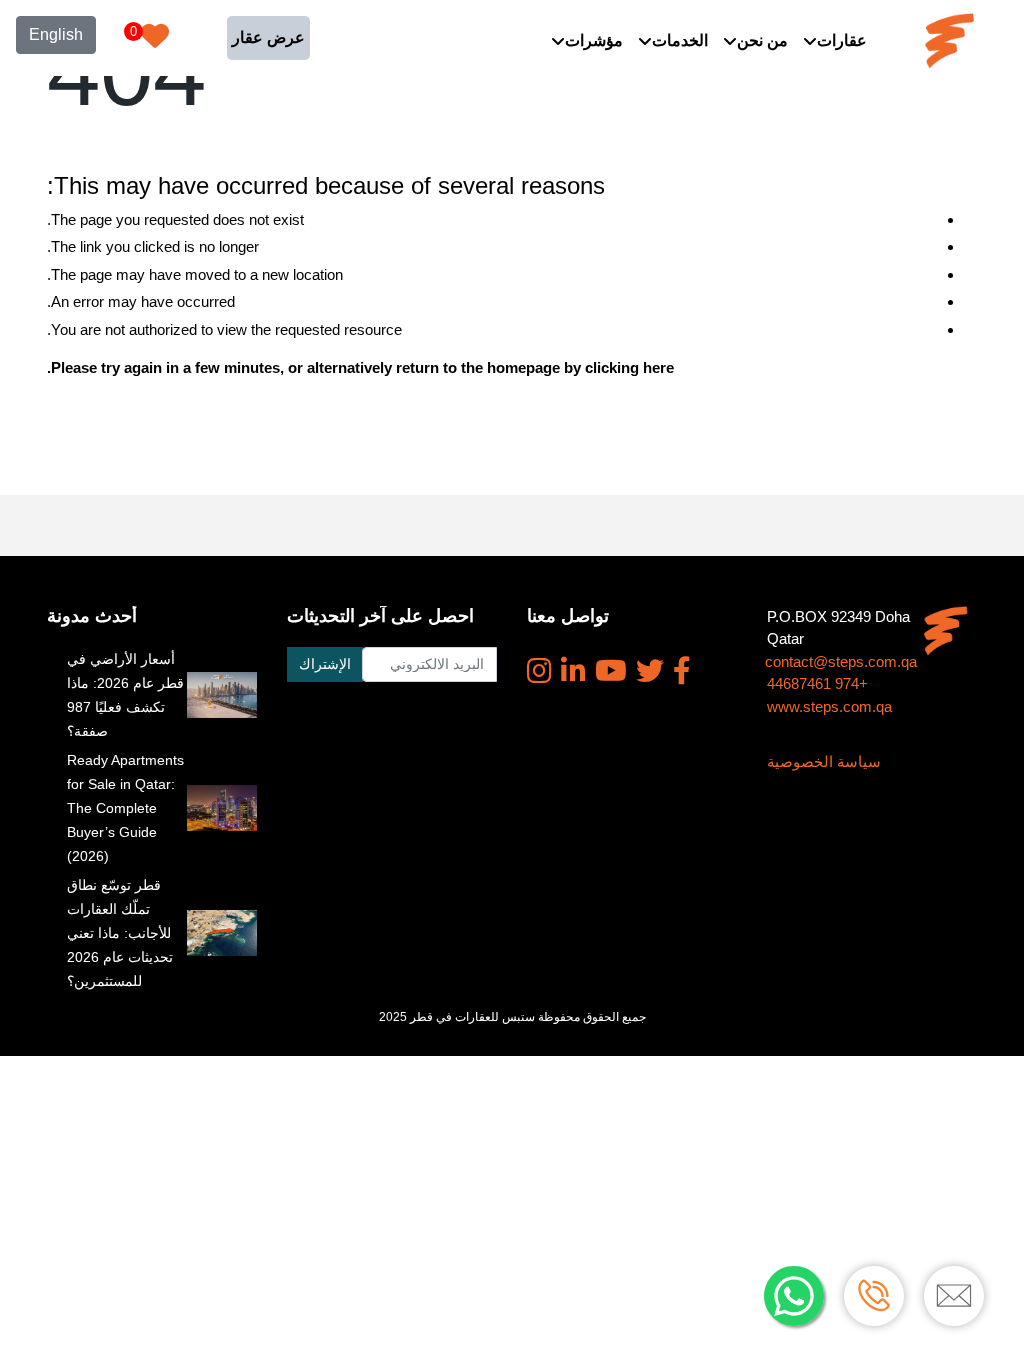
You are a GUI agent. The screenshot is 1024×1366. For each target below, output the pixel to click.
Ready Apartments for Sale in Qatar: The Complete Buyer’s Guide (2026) (125, 808)
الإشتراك (325, 664)
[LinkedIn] (573, 671)
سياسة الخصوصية (824, 761)
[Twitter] (650, 671)
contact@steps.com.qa (841, 661)
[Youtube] (611, 671)
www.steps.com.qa (829, 706)
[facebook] (682, 671)
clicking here (629, 367)
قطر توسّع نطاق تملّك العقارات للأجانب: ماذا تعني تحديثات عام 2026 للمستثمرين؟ (120, 933)
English (56, 34)
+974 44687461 (817, 683)
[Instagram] (539, 671)
